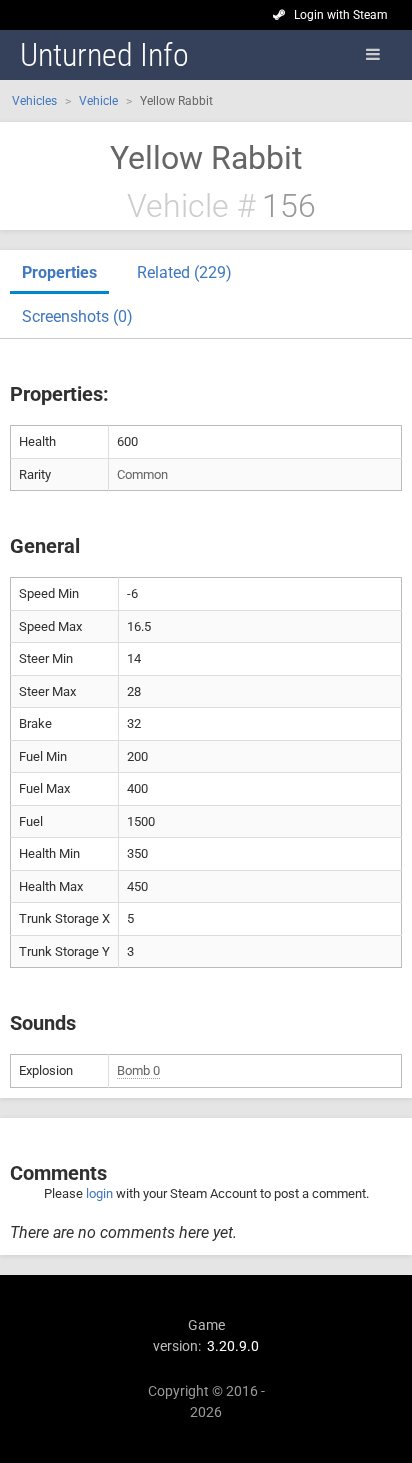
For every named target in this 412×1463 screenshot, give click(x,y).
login (99, 1193)
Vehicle (98, 101)
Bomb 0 (138, 1070)
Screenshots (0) (77, 316)
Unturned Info (104, 55)
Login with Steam (341, 15)
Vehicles (34, 101)
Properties (59, 272)
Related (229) (184, 272)
